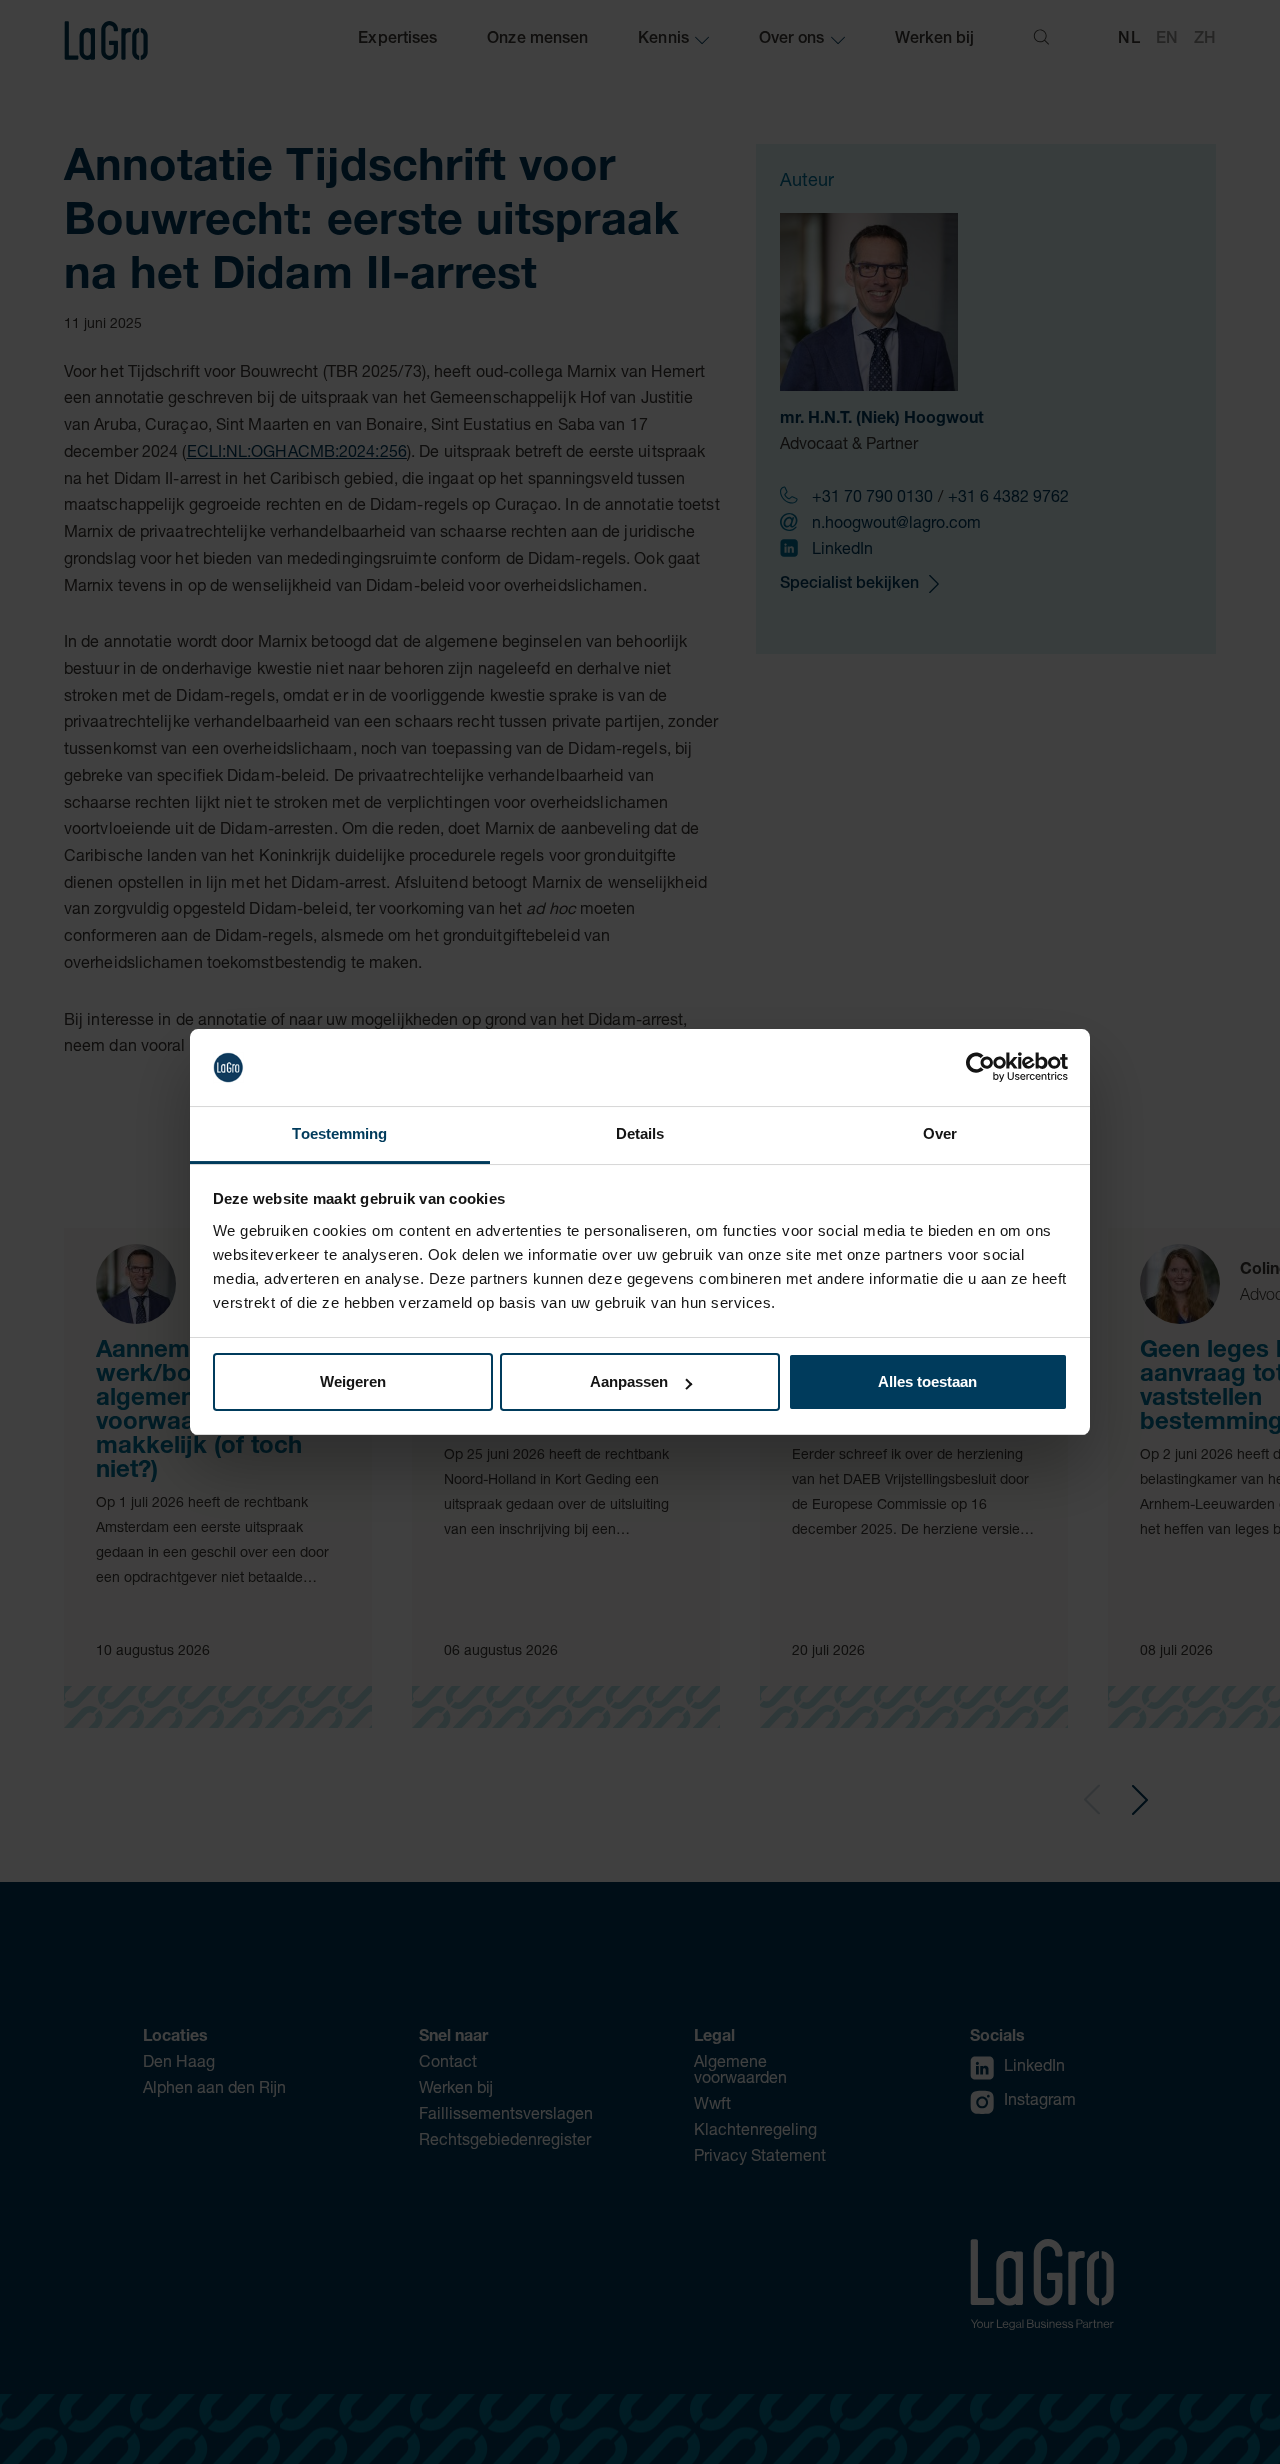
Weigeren (353, 1381)
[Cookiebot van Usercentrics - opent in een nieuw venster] (980, 1068)
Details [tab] (640, 1133)
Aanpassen (629, 1381)
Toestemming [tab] (339, 1133)
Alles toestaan (927, 1381)
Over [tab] (940, 1133)
